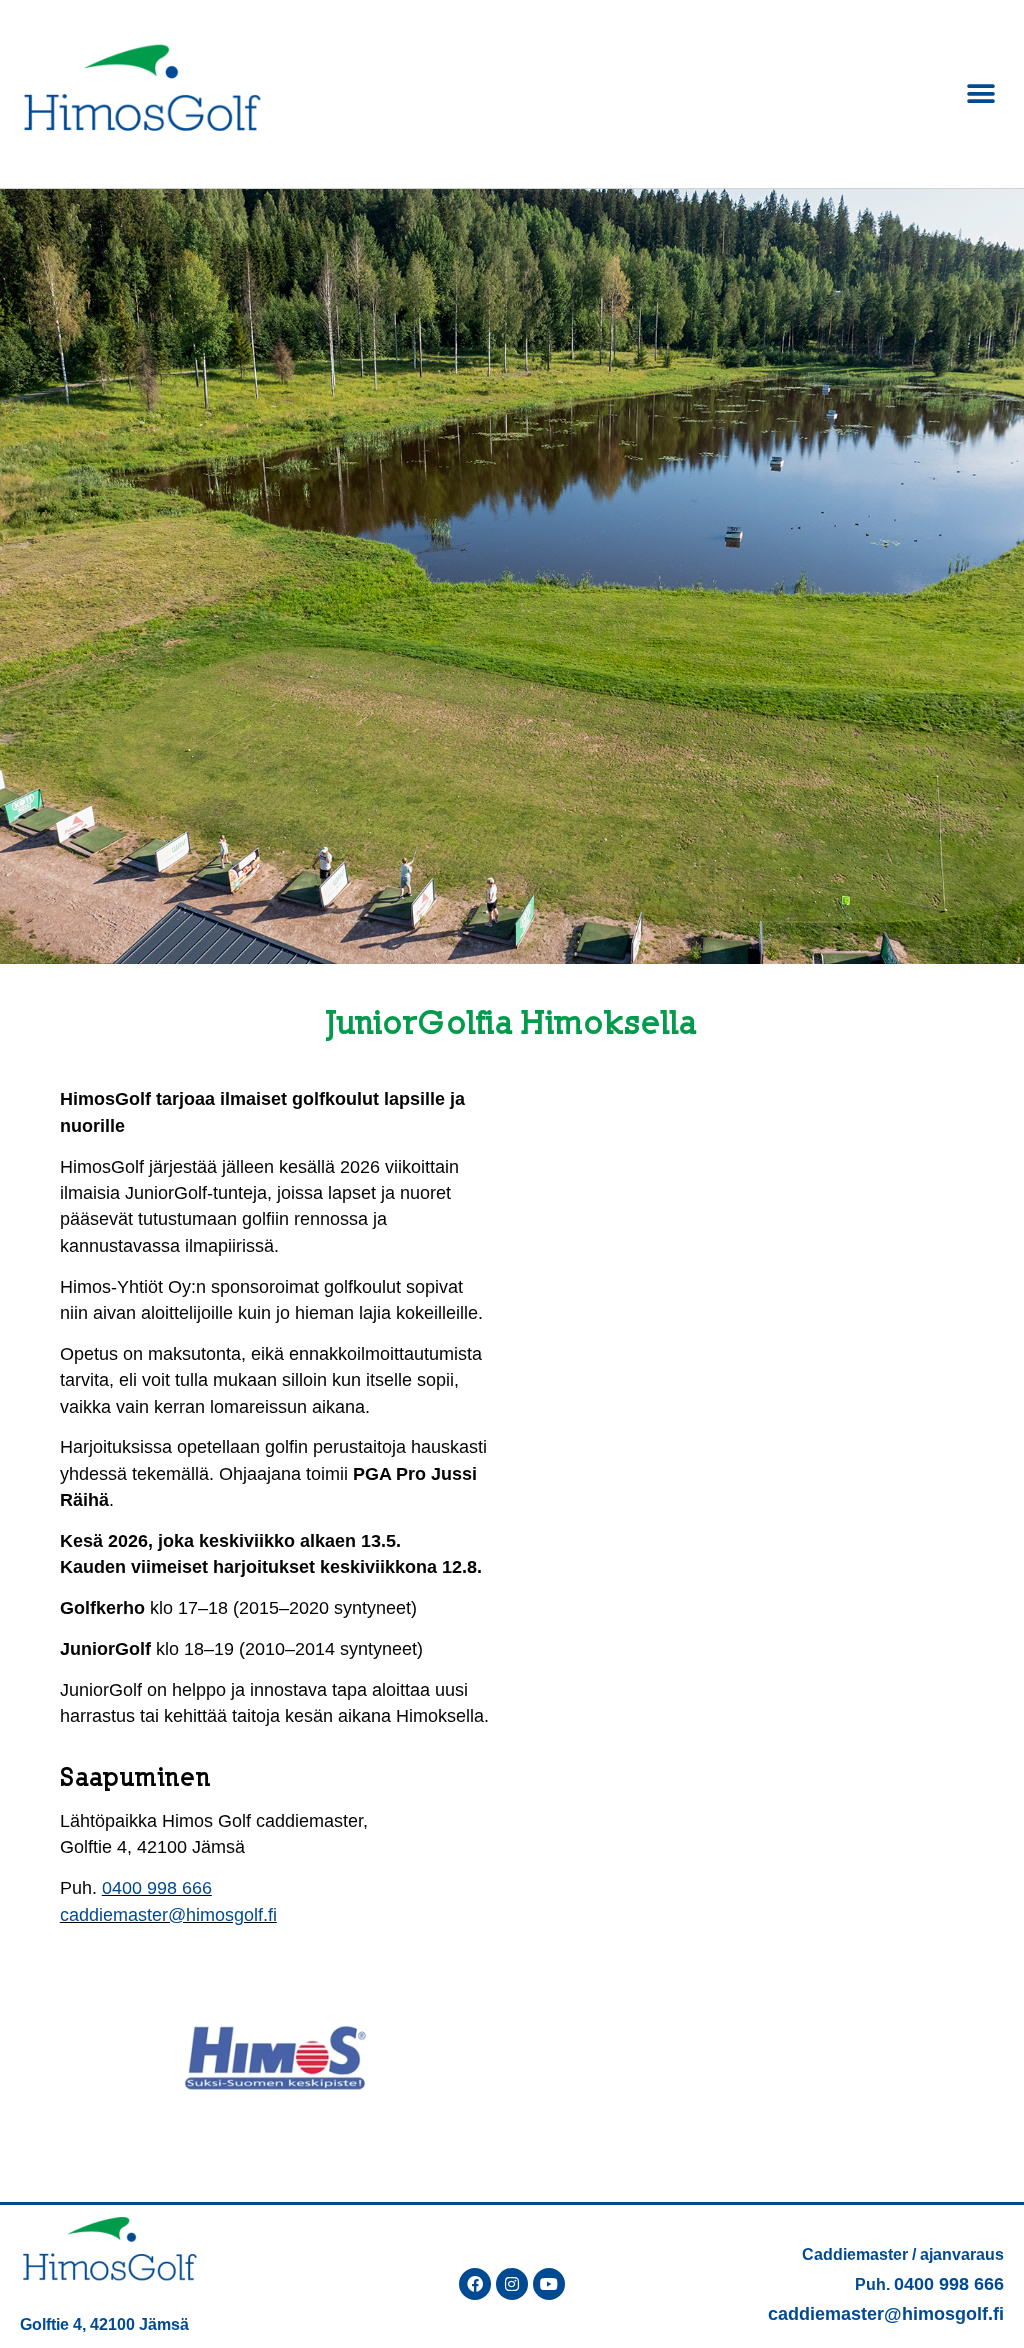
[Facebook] (475, 2284)
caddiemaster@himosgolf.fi (168, 1915)
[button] (981, 93)
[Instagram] (512, 2284)
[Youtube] (549, 2284)
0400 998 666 (157, 1888)
